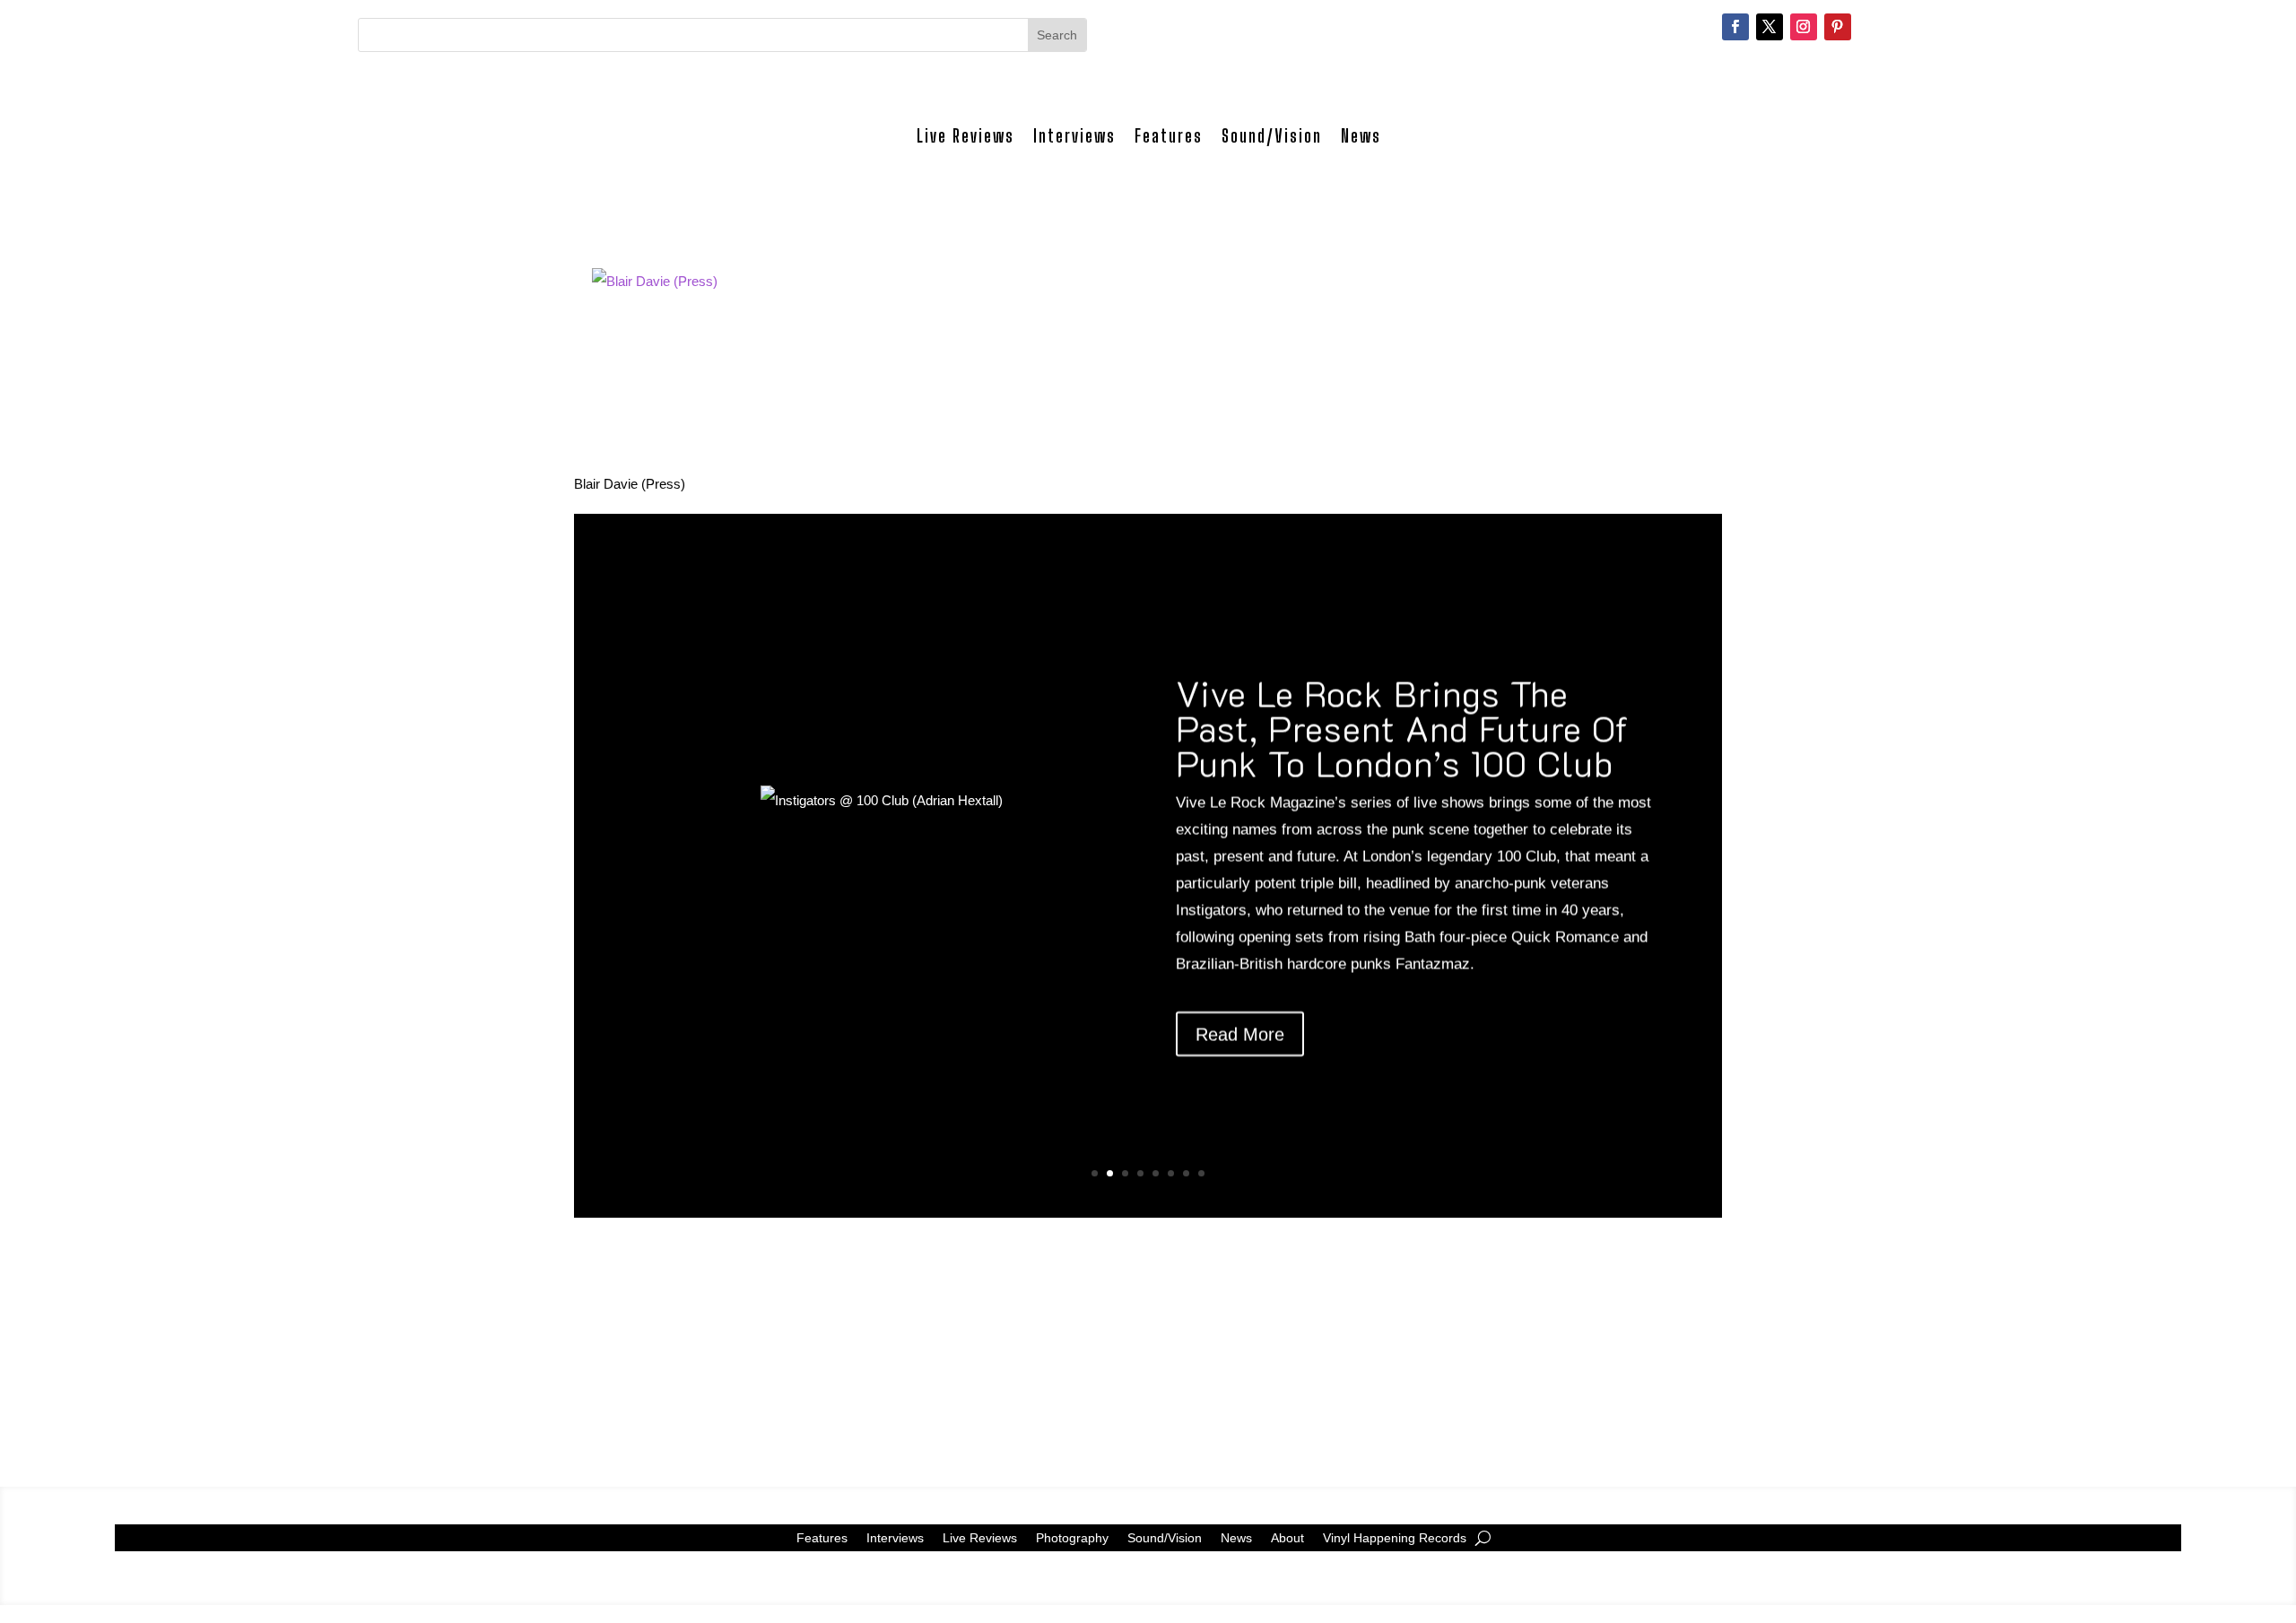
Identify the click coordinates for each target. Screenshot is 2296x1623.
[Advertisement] (1112, 1343)
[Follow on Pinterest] (1838, 27)
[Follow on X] (1770, 27)
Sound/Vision (1272, 136)
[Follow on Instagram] (1804, 27)
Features (1169, 136)
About (1287, 1537)
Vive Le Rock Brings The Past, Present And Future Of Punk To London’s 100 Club (1402, 728)
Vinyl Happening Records (1395, 1537)
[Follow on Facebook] (1735, 27)
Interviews (1074, 136)
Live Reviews (965, 136)
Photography (1072, 1537)
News (1361, 136)
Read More (1240, 1034)
